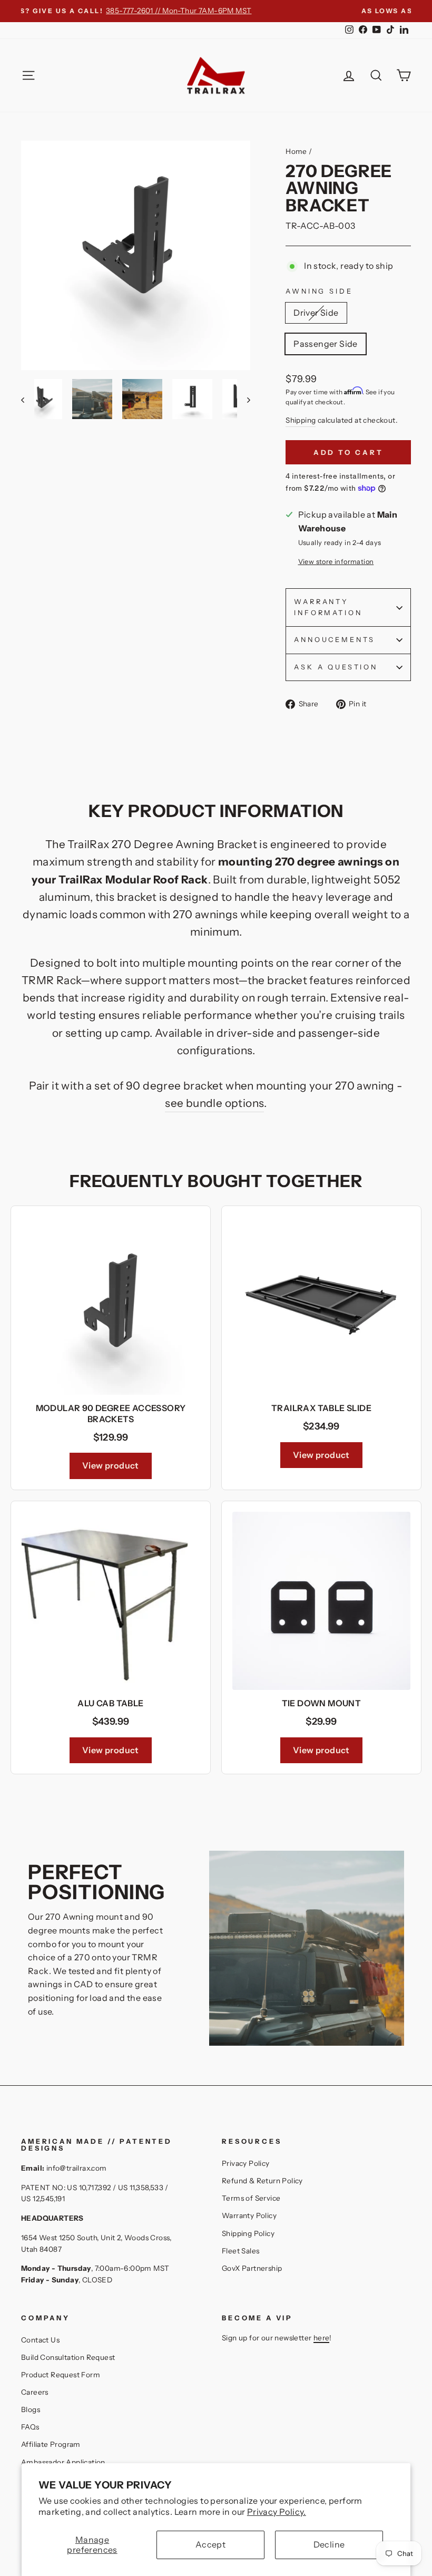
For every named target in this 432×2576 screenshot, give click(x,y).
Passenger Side (326, 344)
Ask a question (336, 667)
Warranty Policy (249, 2215)
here (322, 2338)
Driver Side (316, 313)
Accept (210, 2544)
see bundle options (214, 1103)
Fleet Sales (240, 2251)
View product (111, 1465)
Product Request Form (61, 2375)
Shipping (301, 420)
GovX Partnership (252, 2268)
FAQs (30, 2427)
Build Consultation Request (68, 2357)
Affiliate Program (51, 2444)
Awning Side (319, 291)
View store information (336, 562)
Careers (35, 2392)
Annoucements (335, 640)
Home (296, 151)
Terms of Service (251, 2198)
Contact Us (40, 2340)
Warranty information (328, 607)
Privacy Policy (246, 2163)
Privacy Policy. (277, 2512)
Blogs (31, 2409)
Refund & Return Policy (262, 2181)
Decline (329, 2544)
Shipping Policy (248, 2233)
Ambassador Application (63, 2462)
